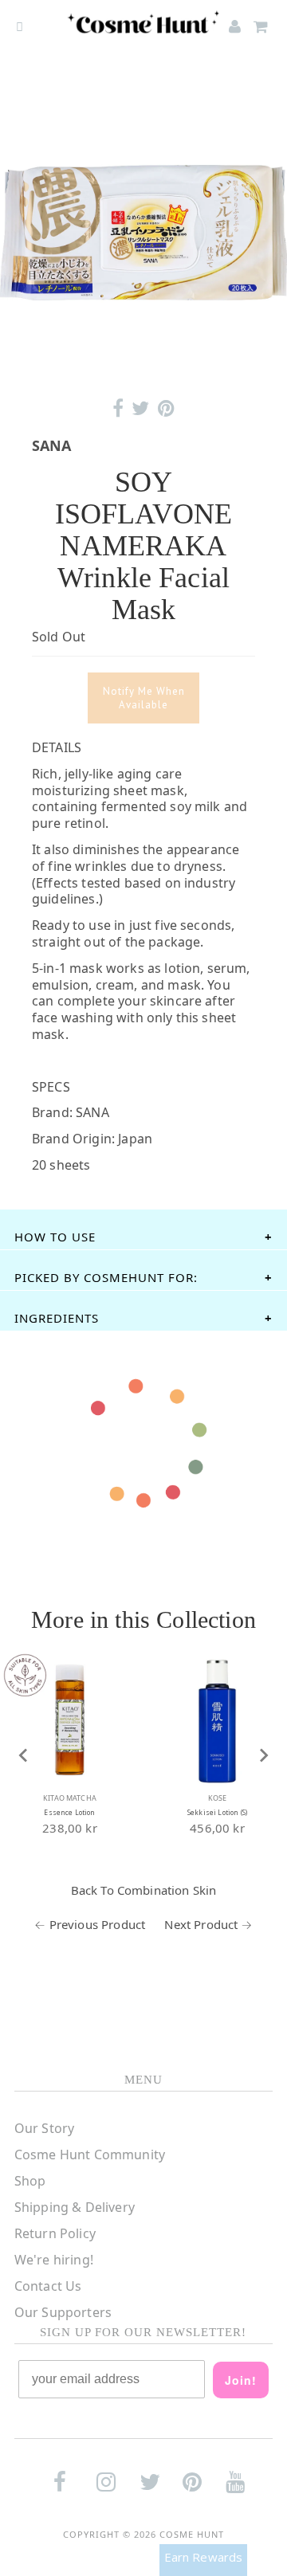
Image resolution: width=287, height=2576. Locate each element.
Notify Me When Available (144, 698)
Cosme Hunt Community (90, 2155)
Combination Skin (167, 1890)
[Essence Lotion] (70, 1720)
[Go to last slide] (24, 1755)
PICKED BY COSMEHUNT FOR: (106, 1277)
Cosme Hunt (192, 2534)
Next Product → (208, 1924)
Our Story (44, 2128)
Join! (241, 2380)
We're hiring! (54, 2260)
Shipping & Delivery (75, 2207)
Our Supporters (63, 2312)
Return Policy (55, 2233)
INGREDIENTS (57, 1318)
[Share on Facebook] (118, 408)
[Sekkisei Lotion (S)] (217, 1720)
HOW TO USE (55, 1237)
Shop (30, 2181)
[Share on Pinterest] (166, 408)
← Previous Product (90, 1924)
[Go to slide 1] (143, 365)
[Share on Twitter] (140, 408)
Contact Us (48, 2286)
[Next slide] (263, 1755)
